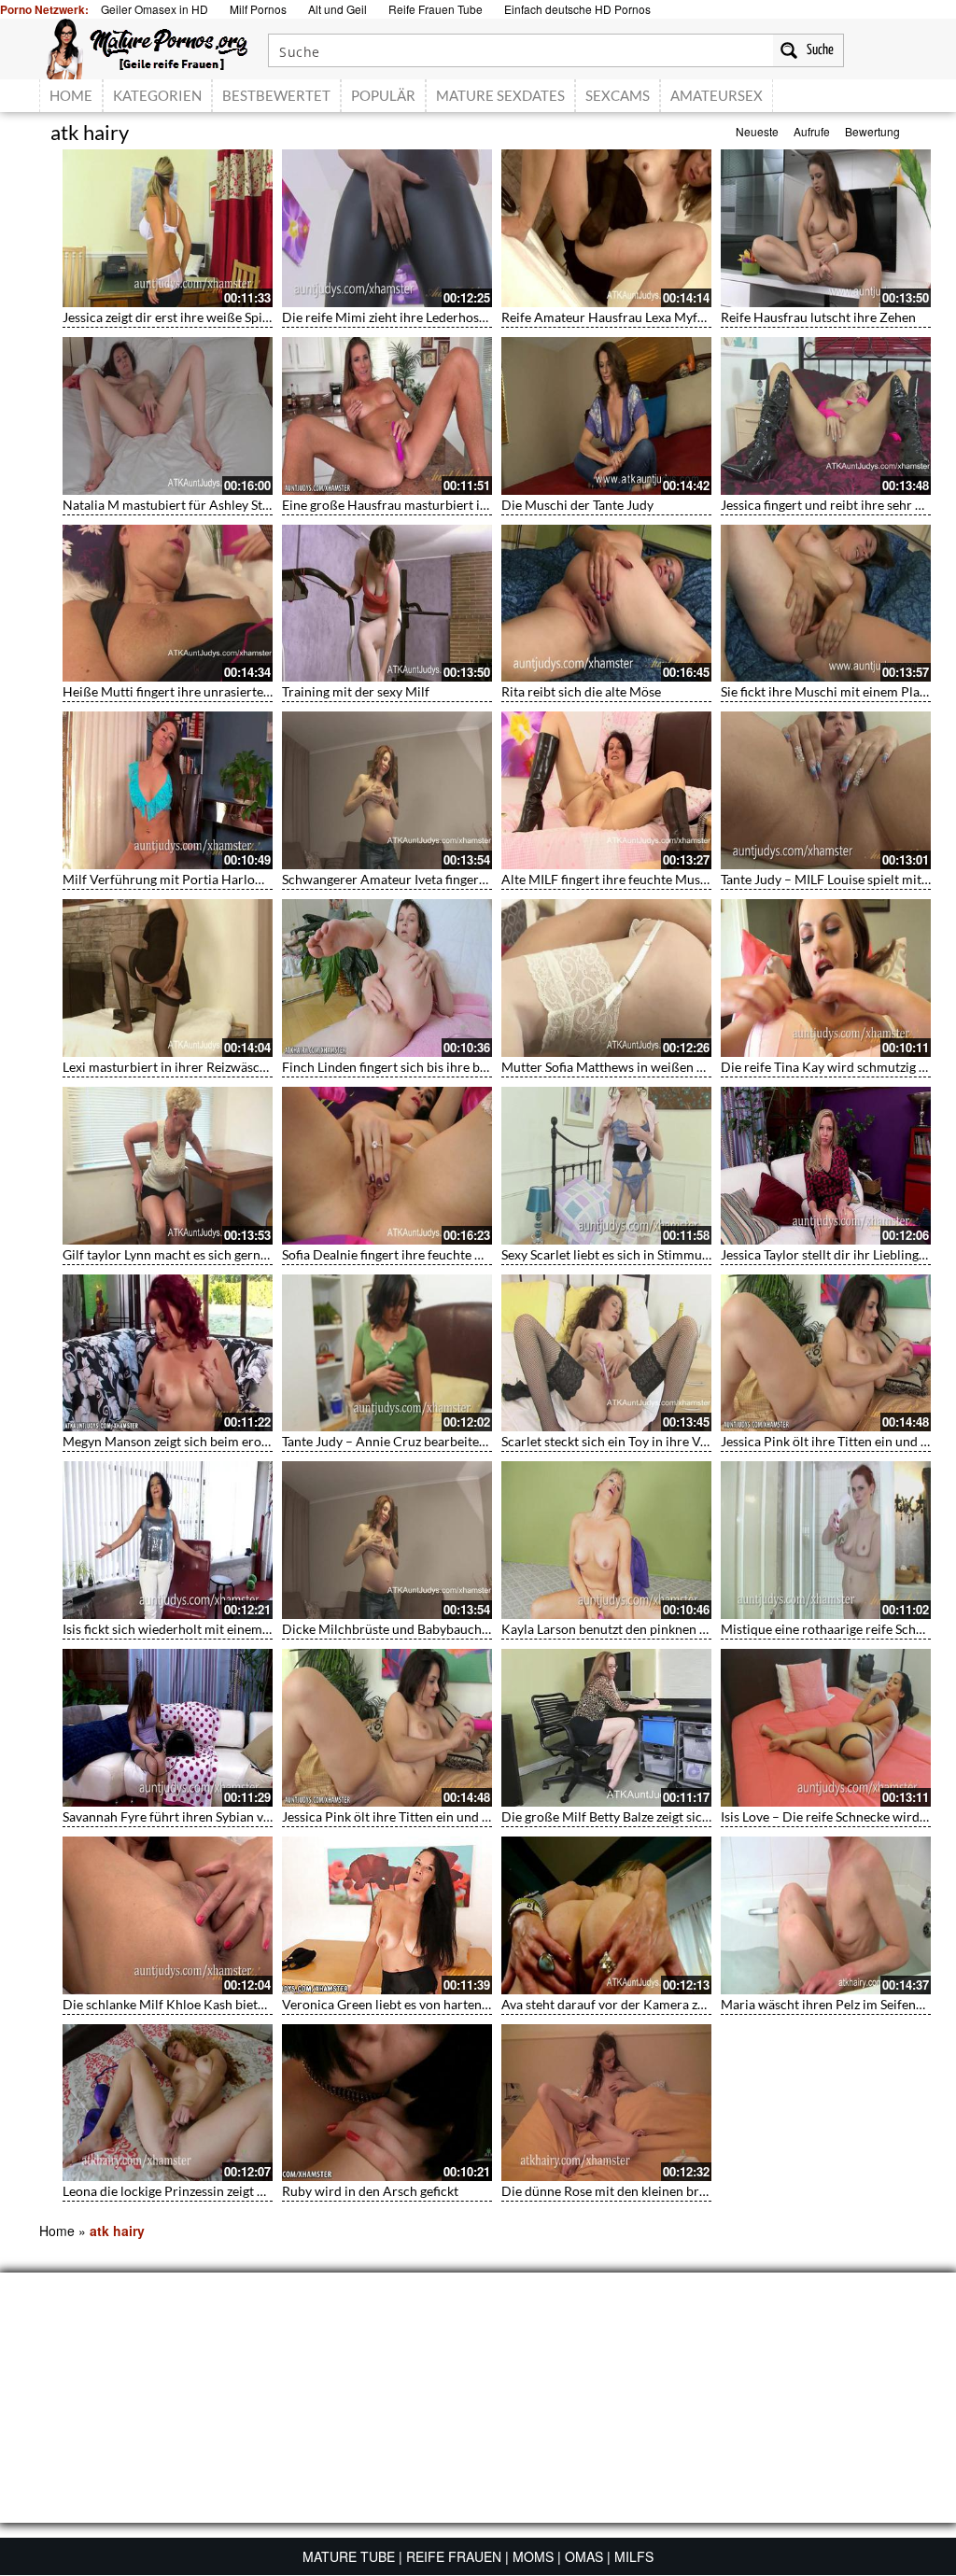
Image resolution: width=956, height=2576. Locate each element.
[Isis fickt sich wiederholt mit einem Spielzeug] (168, 1540)
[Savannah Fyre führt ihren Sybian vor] (168, 1728)
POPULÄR (383, 95)
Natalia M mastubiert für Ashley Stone (173, 505)
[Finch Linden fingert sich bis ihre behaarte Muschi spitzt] (387, 978)
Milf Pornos (258, 9)
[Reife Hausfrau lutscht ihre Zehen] (826, 228)
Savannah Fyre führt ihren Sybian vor (169, 1816)
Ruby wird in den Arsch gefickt (370, 2191)
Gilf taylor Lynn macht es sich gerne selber (184, 1254)
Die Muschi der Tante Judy (577, 505)
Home (57, 2231)
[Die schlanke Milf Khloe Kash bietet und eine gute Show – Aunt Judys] (168, 1915)
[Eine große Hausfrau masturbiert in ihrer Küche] (387, 416)
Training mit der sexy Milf (356, 691)
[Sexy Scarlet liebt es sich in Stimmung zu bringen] (606, 1166)
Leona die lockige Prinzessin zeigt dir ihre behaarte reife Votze (241, 2191)
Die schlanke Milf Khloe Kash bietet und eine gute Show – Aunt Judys (262, 2004)
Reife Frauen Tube (436, 9)
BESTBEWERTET (276, 95)
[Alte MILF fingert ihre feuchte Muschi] (606, 790)
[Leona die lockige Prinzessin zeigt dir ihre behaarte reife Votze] (168, 2103)
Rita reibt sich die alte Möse (581, 691)
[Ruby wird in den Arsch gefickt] (387, 2103)
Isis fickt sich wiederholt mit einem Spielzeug (191, 1629)
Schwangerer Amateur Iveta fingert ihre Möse (413, 879)
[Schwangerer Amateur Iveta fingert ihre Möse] (387, 790)
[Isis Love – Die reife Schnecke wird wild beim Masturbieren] (826, 1728)
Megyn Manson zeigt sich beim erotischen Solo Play (211, 1441)
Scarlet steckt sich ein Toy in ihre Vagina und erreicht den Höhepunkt (700, 1441)
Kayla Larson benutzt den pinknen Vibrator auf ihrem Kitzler (676, 1629)
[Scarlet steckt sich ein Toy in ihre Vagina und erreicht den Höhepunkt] (606, 1353)
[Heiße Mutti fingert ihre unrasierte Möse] (168, 604)
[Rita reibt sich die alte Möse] (606, 604)
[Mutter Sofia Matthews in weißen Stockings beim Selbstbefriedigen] (606, 978)
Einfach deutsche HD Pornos (577, 9)
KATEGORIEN (157, 95)
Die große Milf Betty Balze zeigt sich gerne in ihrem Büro (665, 1816)
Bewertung (872, 131)
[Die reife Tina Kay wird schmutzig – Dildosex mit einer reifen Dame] (826, 978)
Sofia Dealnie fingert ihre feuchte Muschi (400, 1254)
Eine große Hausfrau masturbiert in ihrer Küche (421, 505)
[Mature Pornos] (147, 47)
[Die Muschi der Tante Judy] (606, 416)
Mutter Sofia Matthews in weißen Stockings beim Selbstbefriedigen (694, 1067)
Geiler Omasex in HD (155, 9)
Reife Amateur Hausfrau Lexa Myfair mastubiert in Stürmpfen (680, 317)
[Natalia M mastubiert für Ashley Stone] (168, 416)
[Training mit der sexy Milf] (387, 604)
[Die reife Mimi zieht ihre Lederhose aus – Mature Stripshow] (387, 228)
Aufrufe (812, 131)
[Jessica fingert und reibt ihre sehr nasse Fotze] (826, 416)
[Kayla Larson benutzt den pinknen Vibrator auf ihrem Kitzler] (606, 1540)
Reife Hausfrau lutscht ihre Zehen (818, 317)
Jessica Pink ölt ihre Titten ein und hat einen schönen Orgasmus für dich (489, 1816)
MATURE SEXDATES (500, 95)
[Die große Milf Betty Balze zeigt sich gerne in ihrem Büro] (606, 1728)
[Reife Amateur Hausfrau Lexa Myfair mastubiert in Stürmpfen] (606, 228)
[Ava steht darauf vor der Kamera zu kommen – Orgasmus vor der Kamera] (606, 1915)
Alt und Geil (337, 9)
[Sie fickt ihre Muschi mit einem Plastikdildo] (826, 604)
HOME (71, 95)
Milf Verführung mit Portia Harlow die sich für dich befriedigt (241, 879)
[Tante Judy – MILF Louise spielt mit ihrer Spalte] (826, 790)
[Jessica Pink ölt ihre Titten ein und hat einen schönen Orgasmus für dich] (826, 1353)
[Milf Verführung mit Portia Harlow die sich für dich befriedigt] (168, 790)
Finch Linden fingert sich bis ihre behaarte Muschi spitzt (443, 1067)
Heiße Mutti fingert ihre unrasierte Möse (180, 691)
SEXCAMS (618, 95)
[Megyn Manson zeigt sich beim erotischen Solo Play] (168, 1353)
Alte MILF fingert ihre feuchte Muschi (610, 879)
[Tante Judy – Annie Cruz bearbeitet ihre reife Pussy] (387, 1353)
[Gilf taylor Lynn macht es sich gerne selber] (168, 1166)
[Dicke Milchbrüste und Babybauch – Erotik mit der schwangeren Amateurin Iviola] (387, 1540)
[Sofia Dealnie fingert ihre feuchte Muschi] (387, 1166)
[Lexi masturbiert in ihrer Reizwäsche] (168, 978)
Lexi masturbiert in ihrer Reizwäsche (168, 1067)
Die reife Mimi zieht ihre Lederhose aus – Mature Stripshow (454, 317)
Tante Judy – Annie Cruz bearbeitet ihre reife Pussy (429, 1441)
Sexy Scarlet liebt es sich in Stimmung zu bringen (640, 1254)
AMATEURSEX (717, 95)
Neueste (757, 131)
